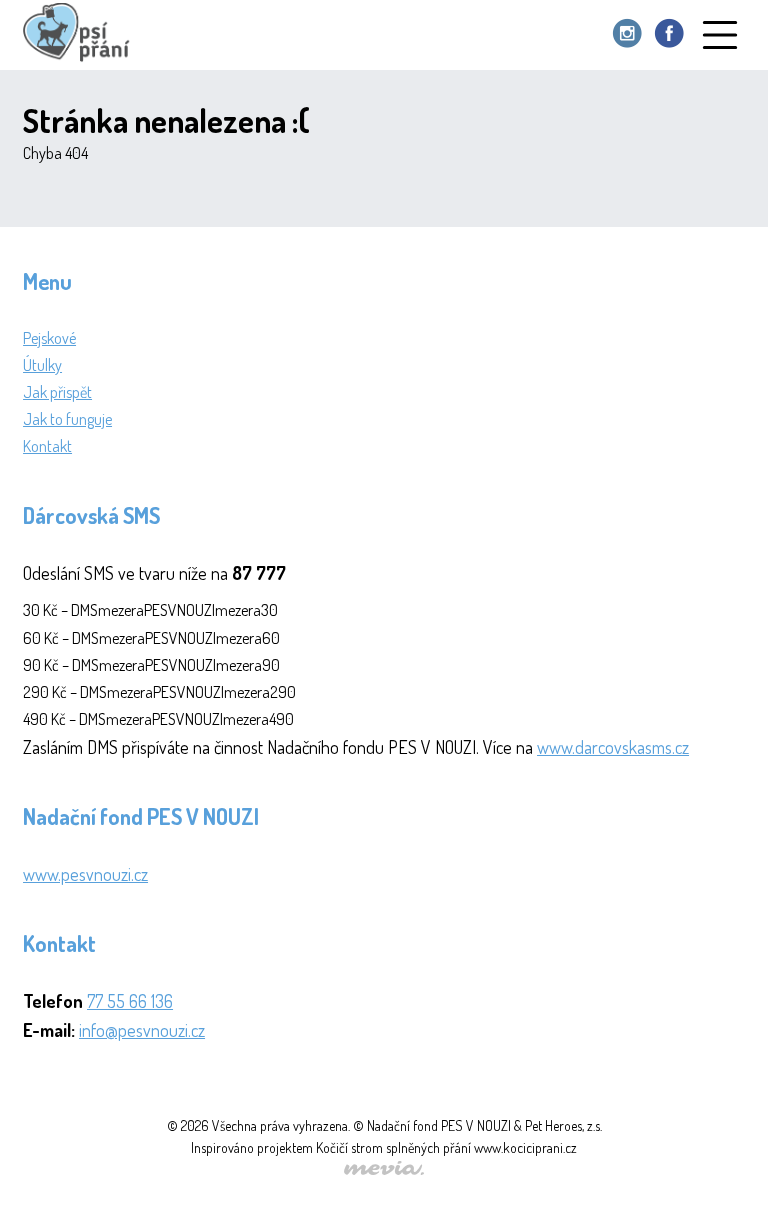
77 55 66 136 (130, 1001)
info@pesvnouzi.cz (142, 1030)
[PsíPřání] (81, 35)
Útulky (42, 365)
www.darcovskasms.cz (613, 747)
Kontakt (47, 446)
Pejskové (49, 338)
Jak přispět (57, 392)
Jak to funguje (67, 419)
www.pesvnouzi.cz (85, 874)
